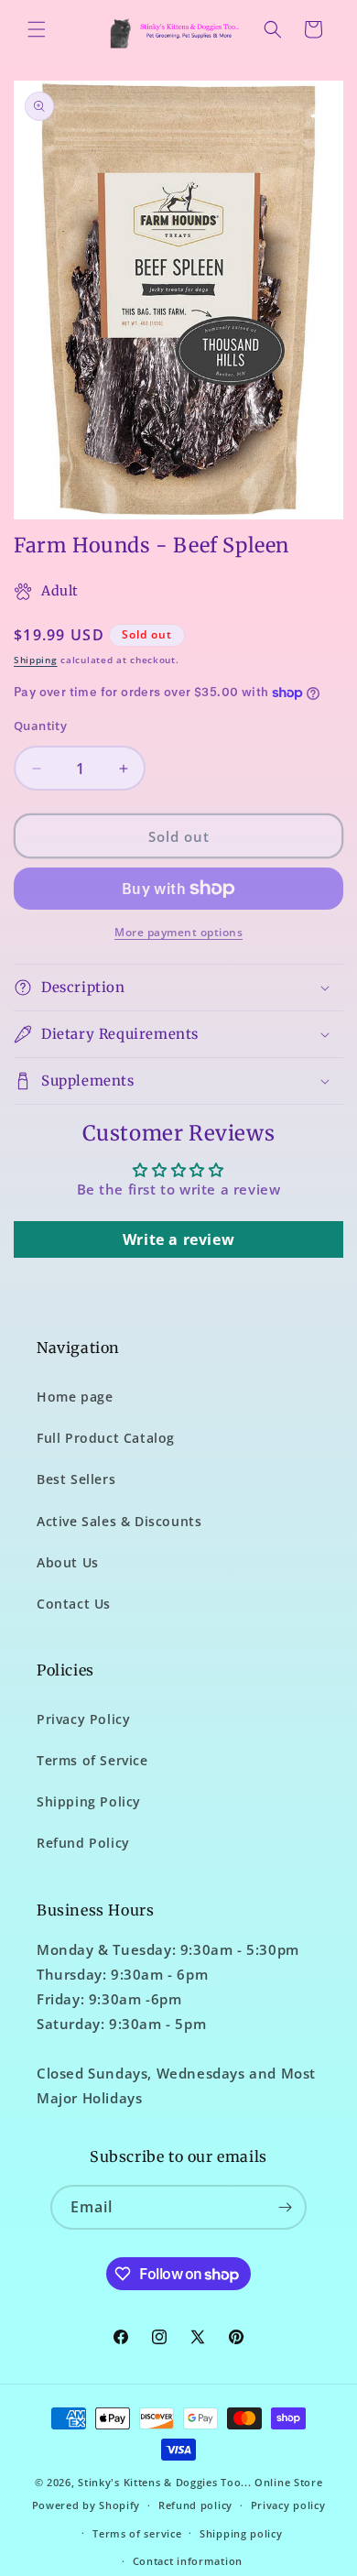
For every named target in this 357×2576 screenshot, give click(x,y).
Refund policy (195, 2505)
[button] (37, 29)
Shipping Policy (89, 1801)
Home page (75, 1397)
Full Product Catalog (106, 1438)
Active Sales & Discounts (119, 1521)
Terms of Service (92, 1760)
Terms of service (137, 2533)
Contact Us (74, 1604)
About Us (68, 1562)
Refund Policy (83, 1843)
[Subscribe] (285, 2207)
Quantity (40, 726)
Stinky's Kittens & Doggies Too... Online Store (200, 2482)
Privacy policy (288, 2505)
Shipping (36, 660)
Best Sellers (76, 1479)
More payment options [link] (178, 932)
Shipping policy (241, 2533)
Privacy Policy (83, 1719)
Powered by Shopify (87, 2505)
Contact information (188, 2561)
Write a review (178, 1239)
